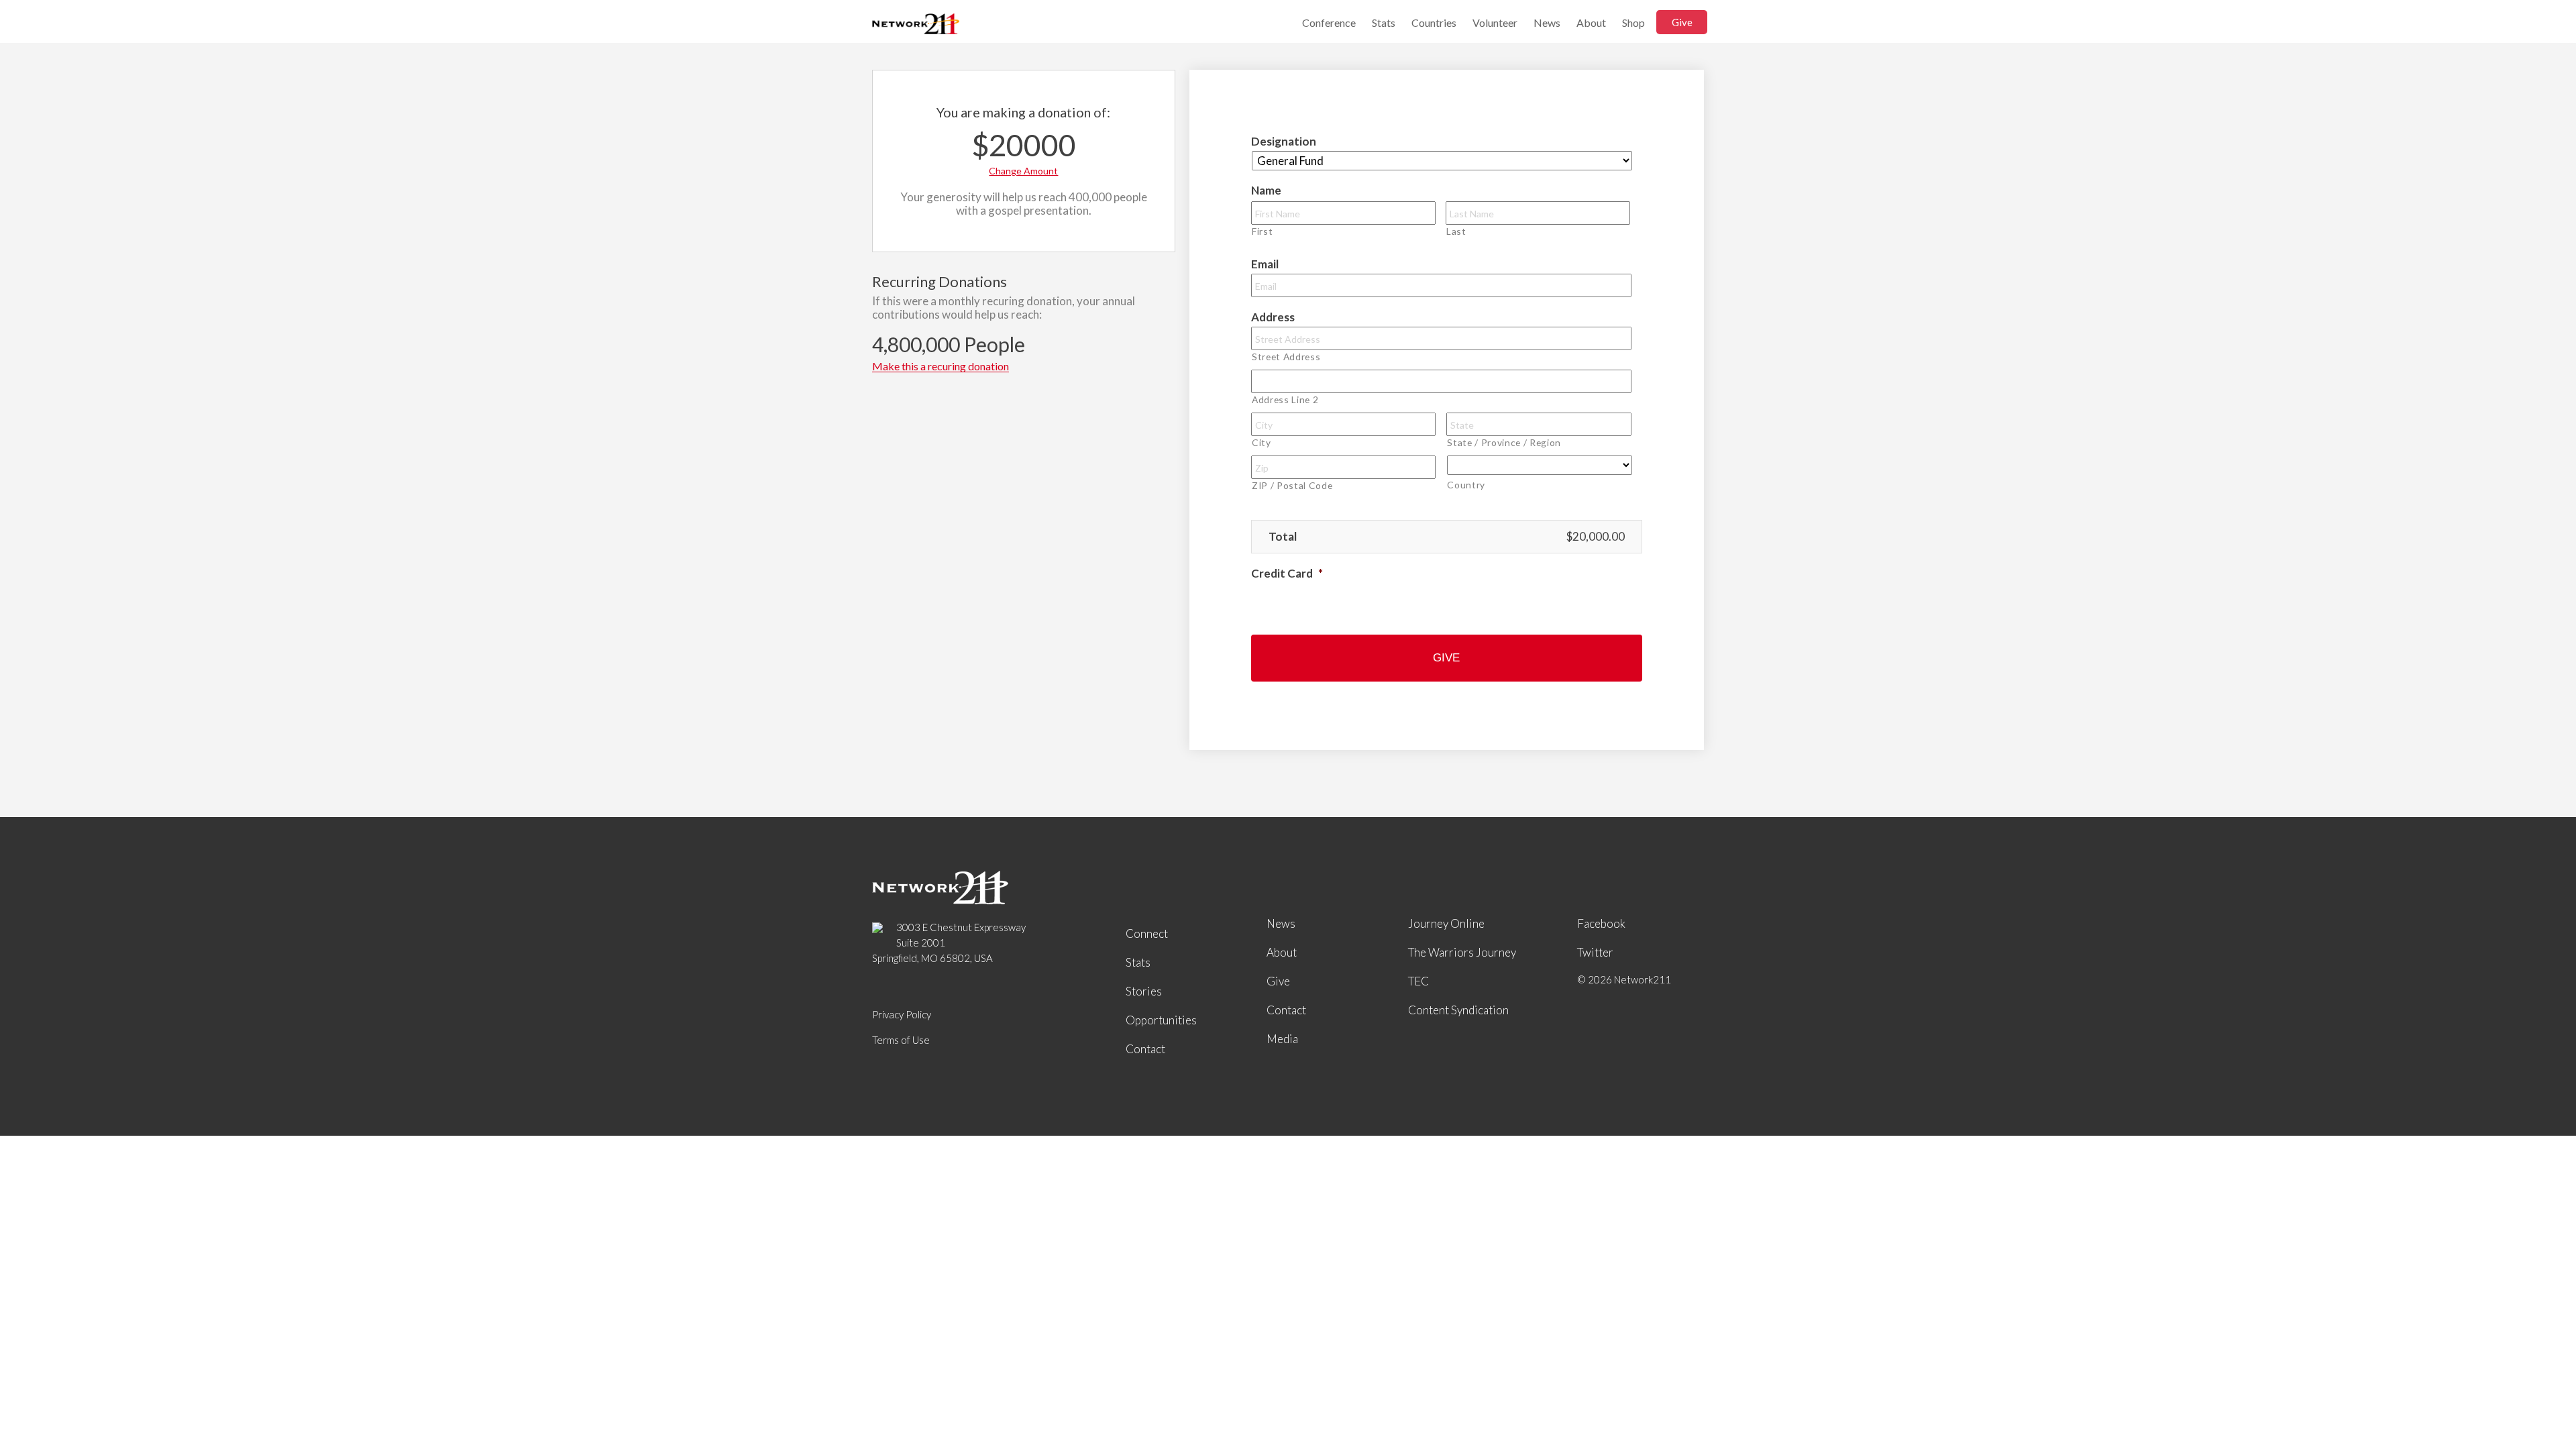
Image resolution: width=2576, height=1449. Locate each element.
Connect (1147, 933)
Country (1466, 485)
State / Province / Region (1504, 442)
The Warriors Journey (1462, 952)
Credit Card (1287, 573)
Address (1273, 317)
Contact (1145, 1049)
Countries (1434, 22)
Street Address (1286, 357)
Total (1283, 536)
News (1547, 22)
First (1262, 231)
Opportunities (1161, 1020)
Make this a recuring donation (941, 367)
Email (1265, 264)
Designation (1284, 141)
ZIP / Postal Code (1292, 485)
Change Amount (1023, 171)
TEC (1418, 981)
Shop (1633, 22)
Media (1282, 1039)
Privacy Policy (902, 1014)
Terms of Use (901, 1040)
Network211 (916, 25)
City (1262, 442)
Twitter (1595, 952)
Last (1456, 231)
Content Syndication (1458, 1010)
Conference (1329, 22)
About (1591, 22)
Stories (1144, 991)
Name (1266, 190)
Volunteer (1495, 22)
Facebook (1601, 923)
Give (1682, 22)
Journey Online (1446, 923)
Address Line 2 (1285, 399)
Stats (1384, 22)
